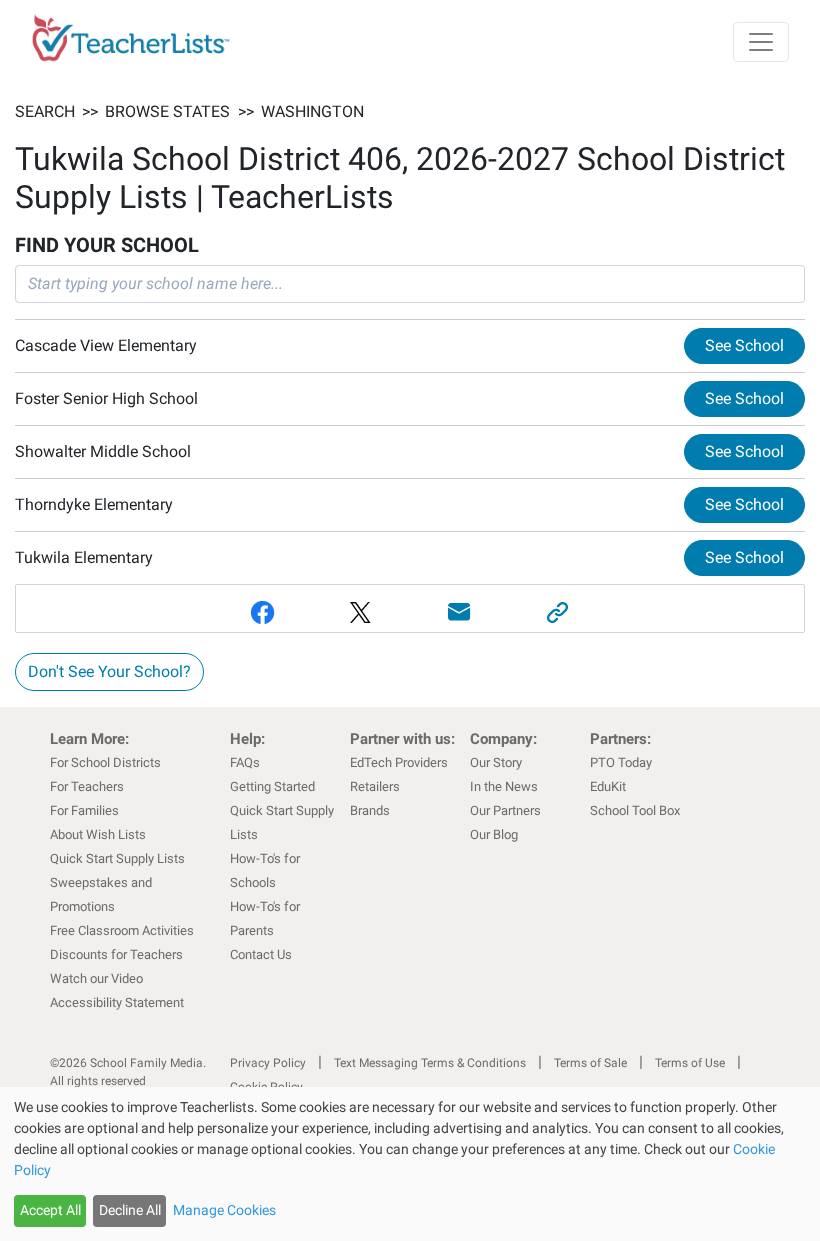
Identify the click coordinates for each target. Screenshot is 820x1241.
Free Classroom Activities (122, 930)
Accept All (50, 1210)
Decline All (130, 1210)
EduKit (608, 786)
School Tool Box (635, 810)
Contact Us (261, 954)
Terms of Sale (590, 1063)
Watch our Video (96, 978)
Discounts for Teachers (116, 954)
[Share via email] (459, 612)
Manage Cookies (224, 1210)
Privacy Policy (268, 1063)
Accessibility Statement (117, 1002)
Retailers (375, 786)
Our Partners (505, 810)
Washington (312, 111)
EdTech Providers (399, 762)
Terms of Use (690, 1063)
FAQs (245, 762)
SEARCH (45, 111)
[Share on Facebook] (262, 612)
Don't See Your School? (109, 671)
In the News (504, 786)
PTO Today (621, 762)
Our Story (496, 762)
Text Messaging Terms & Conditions (430, 1063)
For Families (84, 810)
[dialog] (410, 1164)
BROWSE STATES (167, 111)
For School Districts (105, 762)
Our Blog (494, 834)
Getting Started (272, 786)
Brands (370, 810)
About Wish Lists (98, 834)
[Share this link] (558, 612)
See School (744, 345)
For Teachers (87, 786)
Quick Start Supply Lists (117, 858)
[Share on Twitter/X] (361, 612)
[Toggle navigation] (761, 42)
